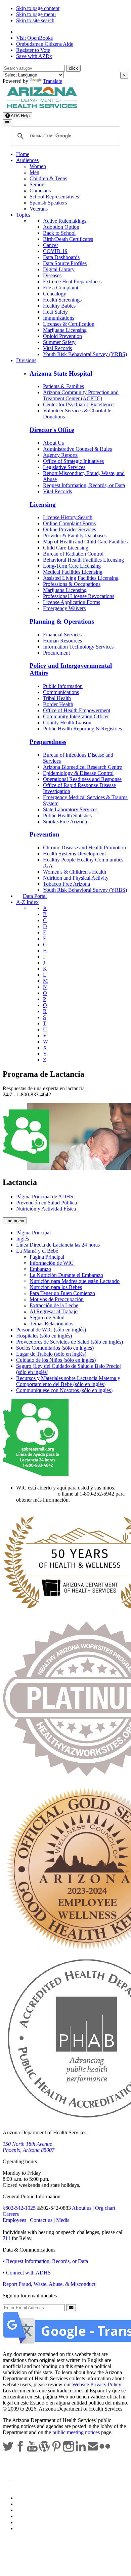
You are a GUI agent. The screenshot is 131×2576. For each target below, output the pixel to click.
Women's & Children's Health (75, 872)
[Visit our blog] (45, 2450)
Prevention (45, 834)
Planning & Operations (62, 621)
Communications (61, 692)
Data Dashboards (61, 257)
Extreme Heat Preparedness (72, 281)
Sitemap (25, 2528)
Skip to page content (38, 8)
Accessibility (30, 2510)
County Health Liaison (67, 722)
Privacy (24, 2504)
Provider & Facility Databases (75, 536)
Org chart (105, 2208)
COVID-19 (55, 251)
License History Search (68, 517)
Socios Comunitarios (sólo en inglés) (55, 1348)
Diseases (52, 275)
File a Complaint (61, 288)
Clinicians (40, 191)
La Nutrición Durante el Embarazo (66, 1275)
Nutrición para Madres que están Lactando (75, 1281)
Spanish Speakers (48, 203)
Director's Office (52, 430)
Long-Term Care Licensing (72, 566)
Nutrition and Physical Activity (76, 878)
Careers (11, 2214)
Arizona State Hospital (61, 373)
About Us (53, 443)
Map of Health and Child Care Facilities (85, 542)
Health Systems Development (74, 854)
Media (63, 2220)
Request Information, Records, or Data (84, 485)
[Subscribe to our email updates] (93, 2450)
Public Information (63, 686)
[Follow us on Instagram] (69, 2450)
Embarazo (40, 1269)
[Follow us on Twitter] (9, 2450)
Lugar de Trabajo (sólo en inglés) (51, 1354)
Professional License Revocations (79, 596)
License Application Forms (72, 602)
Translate (53, 81)
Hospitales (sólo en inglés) (44, 1336)
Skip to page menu (36, 14)
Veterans (39, 209)
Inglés (23, 1239)
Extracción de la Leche (54, 1305)
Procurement (56, 653)
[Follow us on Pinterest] (57, 2450)
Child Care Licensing (66, 548)
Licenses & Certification (69, 324)
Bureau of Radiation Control (73, 554)
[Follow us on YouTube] (33, 2450)
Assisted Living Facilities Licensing (81, 578)
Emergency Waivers (64, 608)
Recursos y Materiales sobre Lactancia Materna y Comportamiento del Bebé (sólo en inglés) (68, 1381)
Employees (14, 2220)
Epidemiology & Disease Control (78, 773)
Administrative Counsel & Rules (77, 449)
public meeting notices (76, 2432)
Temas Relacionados (51, 1324)
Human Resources (62, 641)
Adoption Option (61, 227)
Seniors (37, 184)
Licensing (43, 505)
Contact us (41, 2220)
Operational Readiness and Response (82, 779)
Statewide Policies (35, 2498)
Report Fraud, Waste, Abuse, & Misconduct (49, 2284)
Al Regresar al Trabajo (54, 1311)
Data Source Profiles (65, 263)
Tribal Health (57, 698)
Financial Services (62, 635)
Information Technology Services (78, 647)
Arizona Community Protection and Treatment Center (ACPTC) (81, 395)
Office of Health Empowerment (77, 710)
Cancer (51, 245)
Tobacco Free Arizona (67, 884)
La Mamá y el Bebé (37, 1251)
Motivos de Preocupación (57, 1299)
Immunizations (59, 318)
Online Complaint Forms (69, 523)
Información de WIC (52, 1263)
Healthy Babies (59, 306)
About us (82, 2208)
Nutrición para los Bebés (56, 1287)
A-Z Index (27, 902)
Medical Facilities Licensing (73, 572)
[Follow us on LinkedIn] (81, 2450)
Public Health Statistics (67, 815)
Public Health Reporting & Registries (82, 729)
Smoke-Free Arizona (65, 822)
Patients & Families (63, 386)
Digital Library (59, 269)
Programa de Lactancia (43, 1074)
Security (25, 2522)
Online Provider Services (70, 529)
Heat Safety (55, 312)
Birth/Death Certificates (68, 239)
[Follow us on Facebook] (21, 2450)
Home (23, 154)
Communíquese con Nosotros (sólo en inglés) (64, 1390)
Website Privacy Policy (97, 2384)
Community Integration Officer (76, 716)
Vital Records (57, 348)
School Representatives (54, 197)
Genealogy (55, 294)
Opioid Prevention (62, 336)
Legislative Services (64, 467)
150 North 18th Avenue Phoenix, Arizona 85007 (29, 2147)
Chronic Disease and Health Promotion (84, 847)
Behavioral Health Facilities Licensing (83, 560)
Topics (23, 215)
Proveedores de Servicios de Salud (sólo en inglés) (70, 1342)
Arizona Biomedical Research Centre (82, 767)
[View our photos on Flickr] (105, 2450)
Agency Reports (60, 455)
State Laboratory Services (70, 809)
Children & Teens (48, 178)
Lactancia (15, 1221)
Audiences (27, 160)
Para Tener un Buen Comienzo (62, 1293)
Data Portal (35, 896)
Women (38, 166)
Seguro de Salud (47, 1317)
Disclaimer (28, 2516)
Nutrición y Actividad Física (46, 1209)
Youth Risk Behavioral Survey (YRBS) (85, 354)
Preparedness (48, 742)
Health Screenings (62, 300)
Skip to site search (35, 20)
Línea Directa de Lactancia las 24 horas (58, 1245)
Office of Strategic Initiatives (73, 461)
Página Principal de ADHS (45, 1197)
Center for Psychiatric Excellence (78, 404)
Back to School (59, 233)
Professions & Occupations (72, 584)
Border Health (58, 704)
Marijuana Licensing (65, 330)
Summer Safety (59, 342)
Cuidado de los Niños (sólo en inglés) (56, 1360)
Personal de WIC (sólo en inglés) (51, 1330)
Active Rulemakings (65, 221)
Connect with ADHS (28, 2273)
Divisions (26, 360)
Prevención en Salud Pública (47, 1203)
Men (34, 172)
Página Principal (33, 1233)
